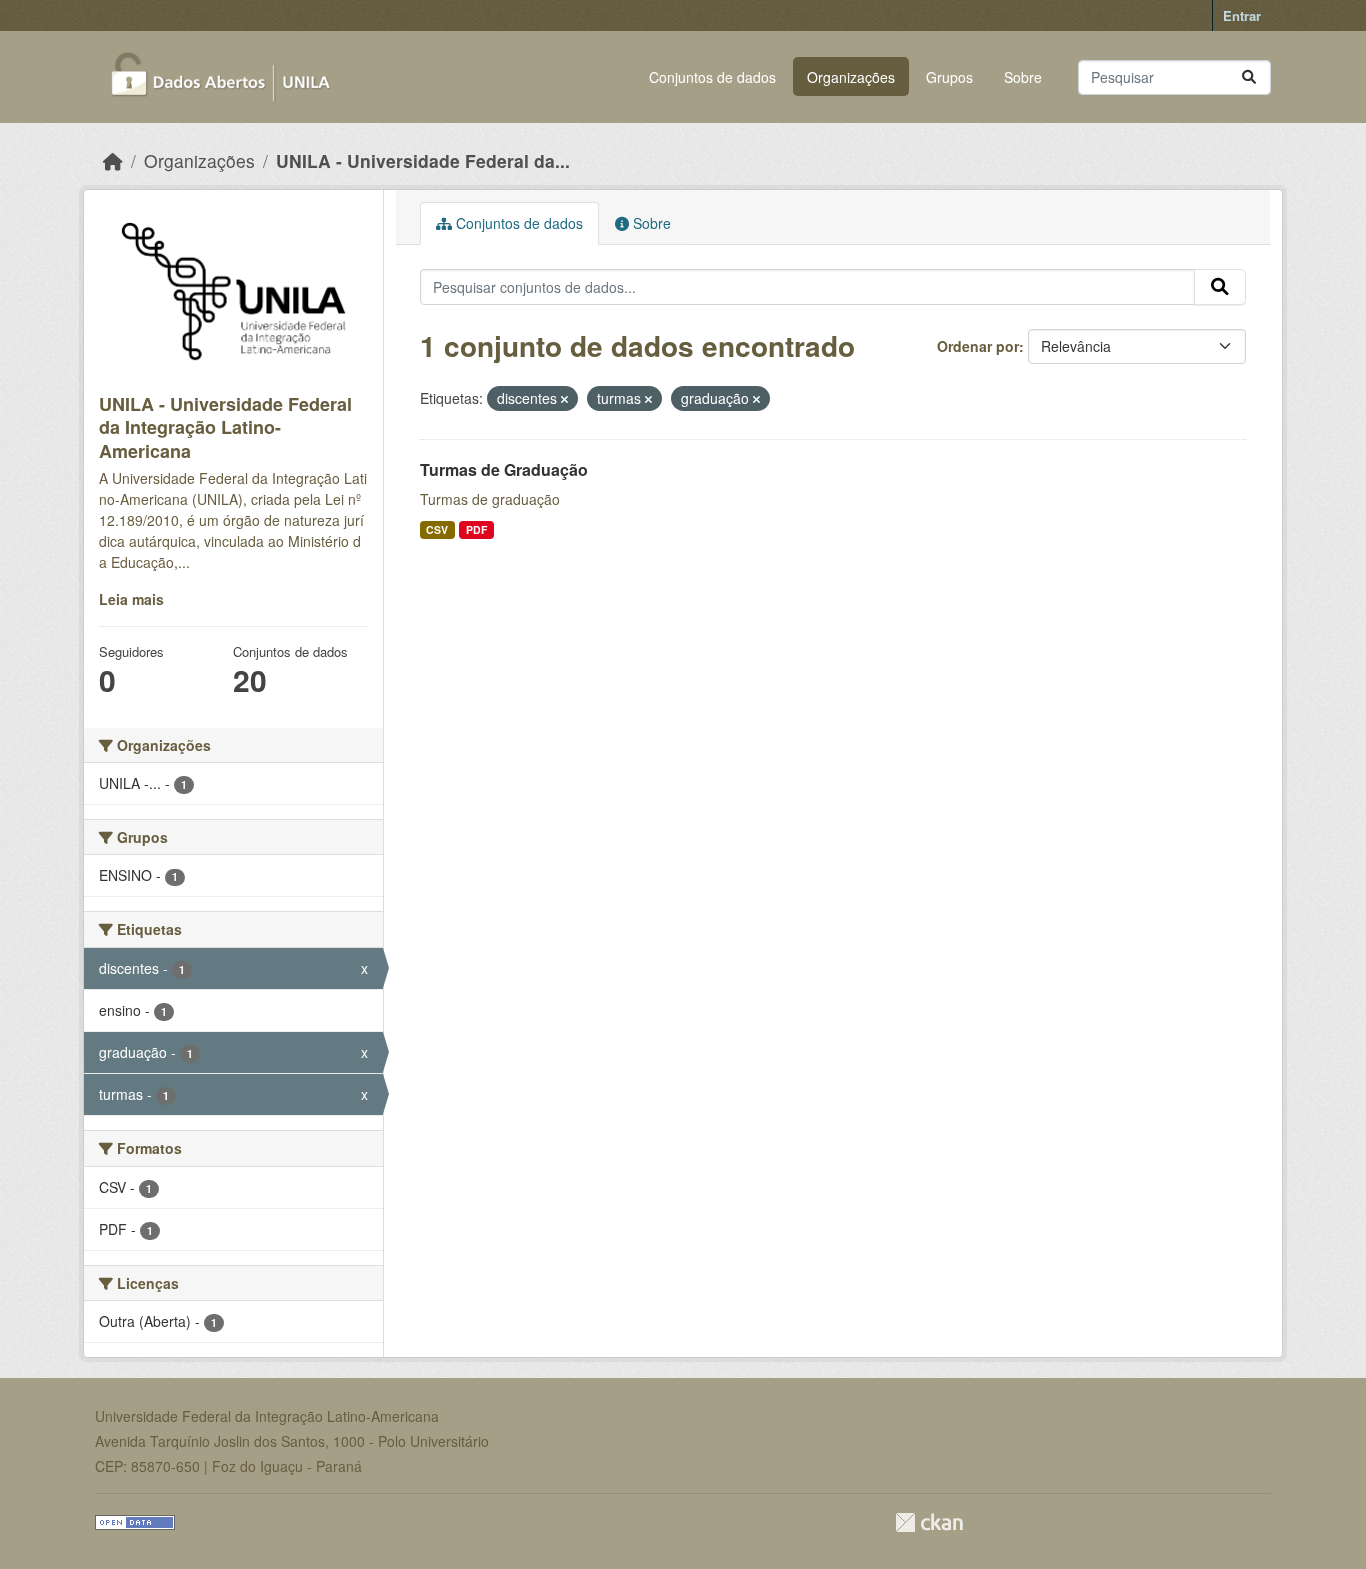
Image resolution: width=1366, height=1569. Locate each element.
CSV (437, 529)
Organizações (851, 77)
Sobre (1023, 77)
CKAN (929, 1522)
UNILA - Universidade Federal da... (423, 160)
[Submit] (1249, 77)
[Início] (113, 160)
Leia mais (131, 599)
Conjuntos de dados (712, 77)
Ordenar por (978, 346)
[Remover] (564, 399)
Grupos (949, 77)
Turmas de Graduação (504, 469)
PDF (476, 529)
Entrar (1242, 15)
